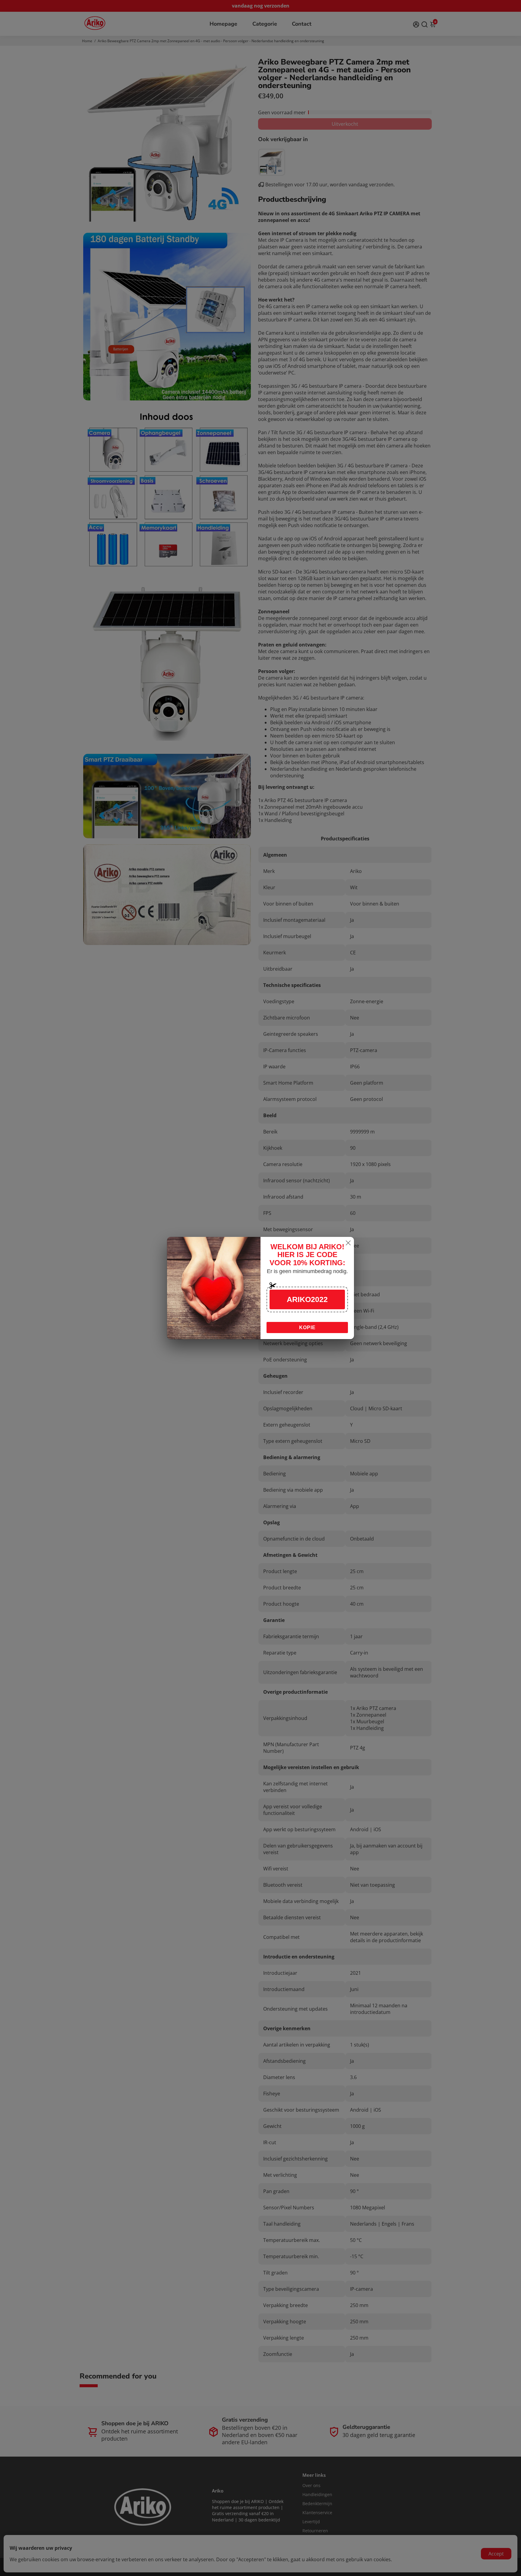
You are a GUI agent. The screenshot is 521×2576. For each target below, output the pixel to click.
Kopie (307, 1328)
